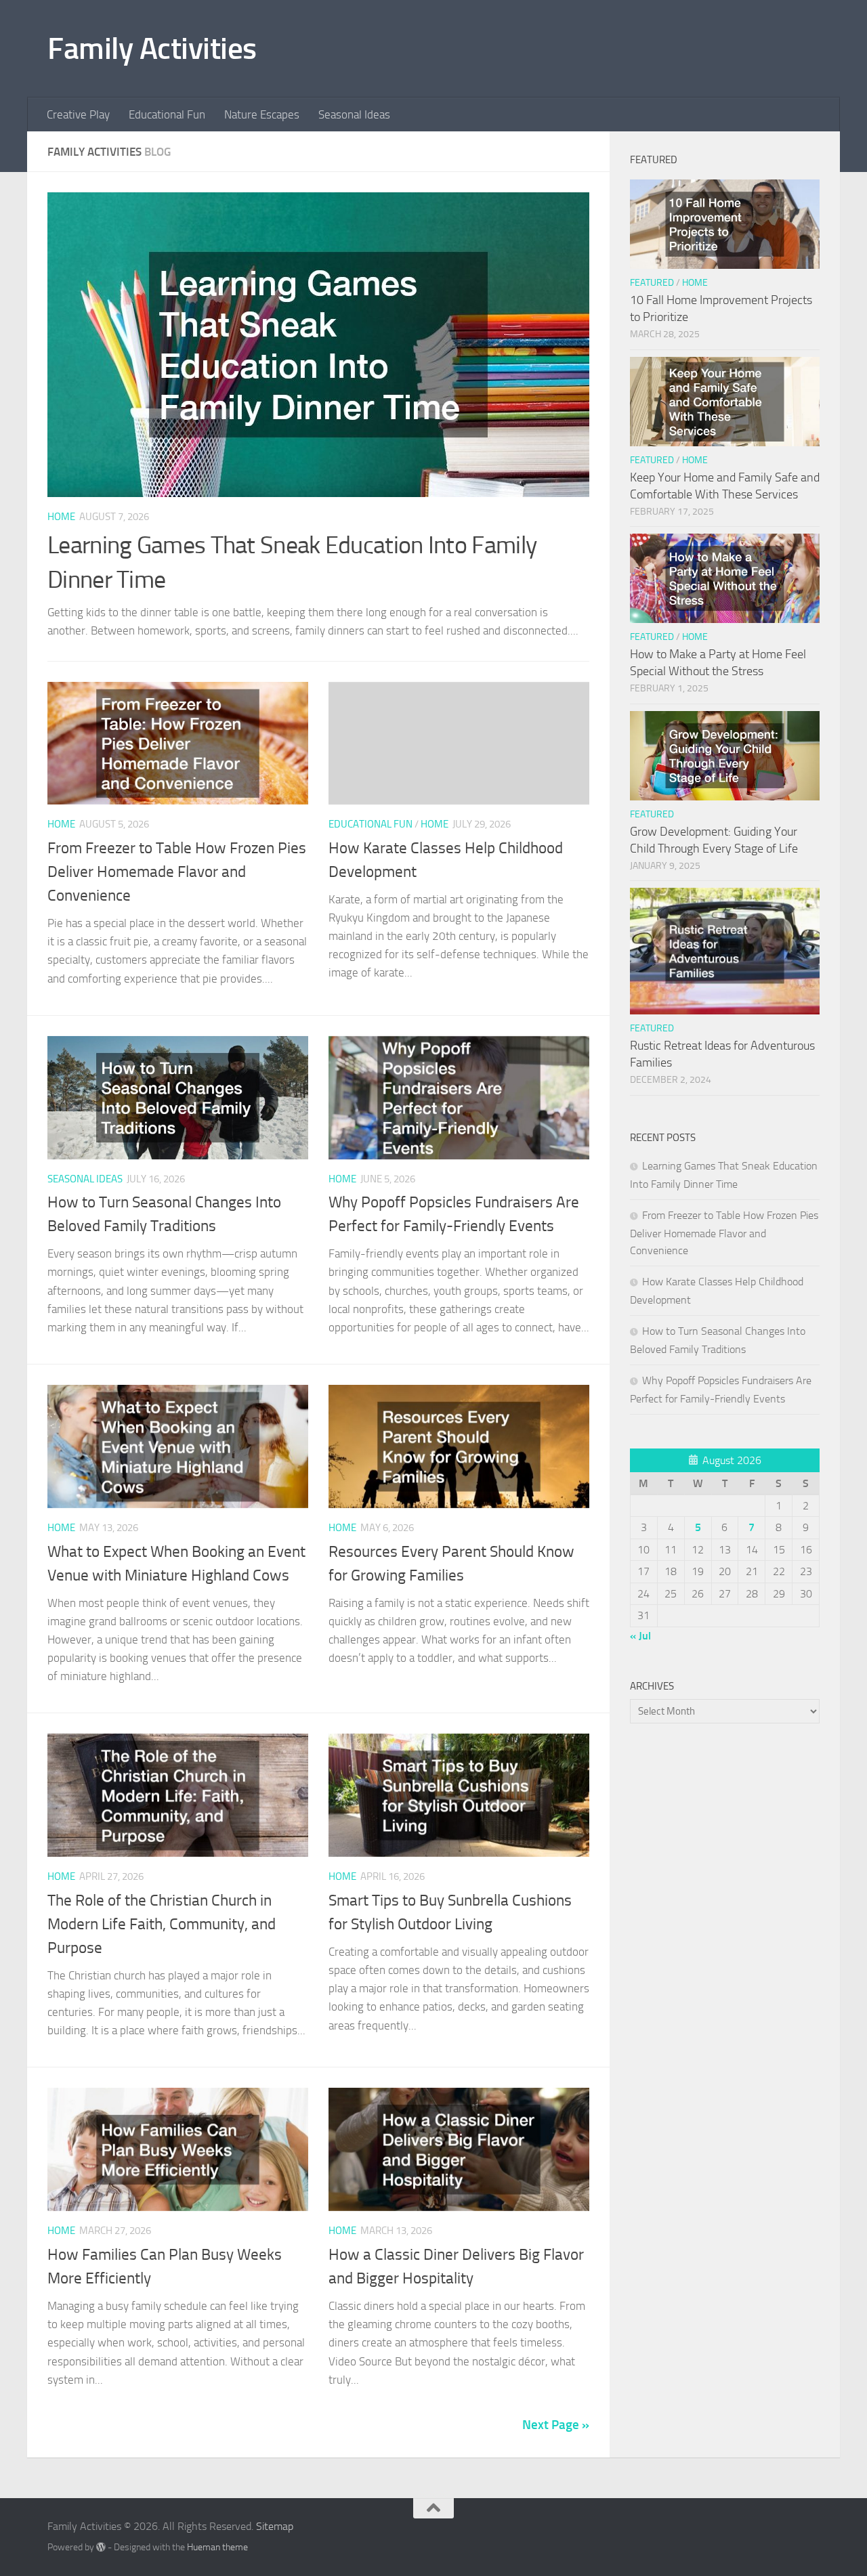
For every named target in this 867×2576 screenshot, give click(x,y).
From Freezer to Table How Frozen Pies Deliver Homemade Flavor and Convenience (177, 872)
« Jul (640, 1636)
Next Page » (556, 2425)
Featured (652, 283)
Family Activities (152, 48)
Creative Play (78, 114)
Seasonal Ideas (354, 114)
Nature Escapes (262, 114)
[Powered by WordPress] (101, 2547)
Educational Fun (167, 114)
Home (61, 517)
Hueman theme (217, 2547)
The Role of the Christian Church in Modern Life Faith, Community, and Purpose (162, 1924)
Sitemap (275, 2526)
